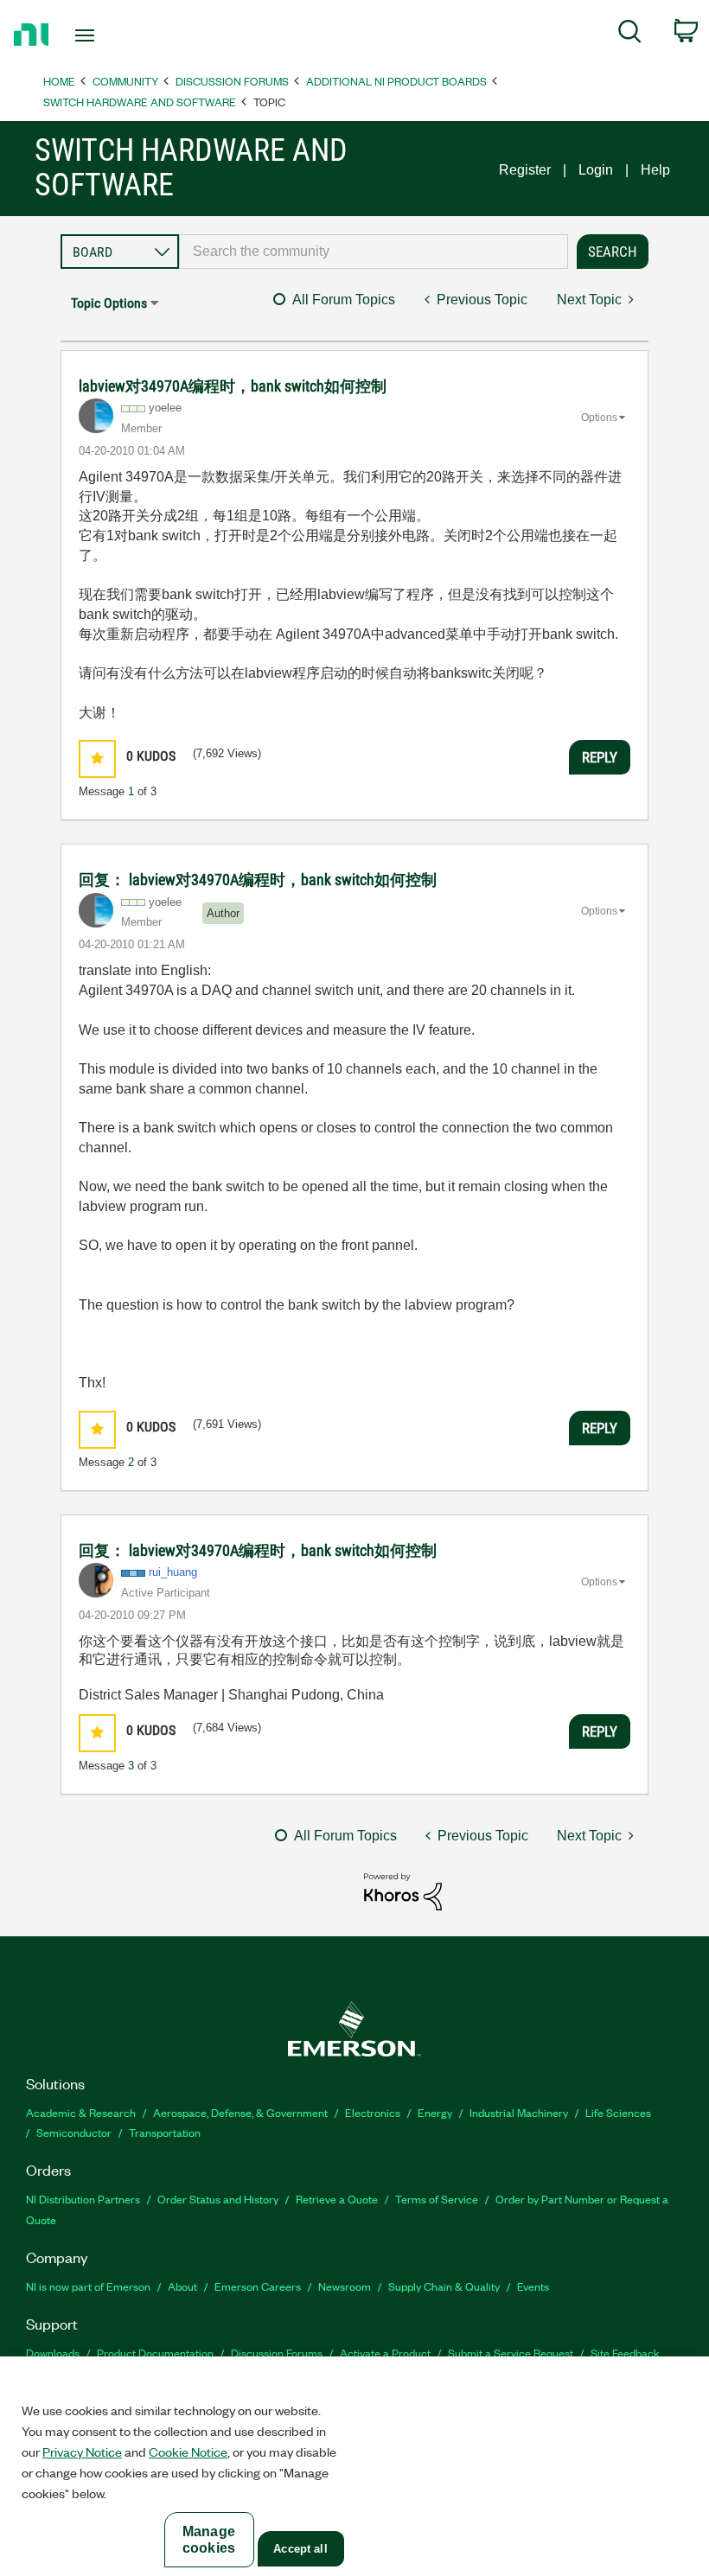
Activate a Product (385, 2353)
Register (525, 170)
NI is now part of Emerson (88, 2286)
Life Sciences (618, 2112)
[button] (97, 759)
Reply (600, 757)
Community (125, 81)
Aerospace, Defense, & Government (240, 2112)
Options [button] (599, 418)
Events (533, 2286)
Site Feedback (625, 2353)
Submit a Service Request (511, 2353)
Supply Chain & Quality (444, 2286)
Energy (435, 2112)
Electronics (373, 2112)
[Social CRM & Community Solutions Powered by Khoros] (403, 1891)
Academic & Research (81, 2112)
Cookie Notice (188, 2452)
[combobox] (374, 252)
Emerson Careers (258, 2286)
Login (596, 170)
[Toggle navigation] (106, 35)
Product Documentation (155, 2353)
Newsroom (345, 2286)
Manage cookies (209, 2540)
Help (655, 170)
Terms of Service (437, 2199)
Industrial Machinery (519, 2112)
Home (59, 81)
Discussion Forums (232, 81)
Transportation (165, 2132)
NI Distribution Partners (83, 2199)
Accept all (300, 2549)
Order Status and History (218, 2199)
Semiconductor (74, 2132)
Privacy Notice (82, 2452)
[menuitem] (630, 35)
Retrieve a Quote (337, 2199)
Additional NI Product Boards (396, 81)
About (182, 2286)
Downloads (53, 2353)
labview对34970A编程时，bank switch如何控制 (233, 386)
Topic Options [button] (109, 303)
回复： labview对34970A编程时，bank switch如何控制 (258, 880)
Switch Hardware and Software (140, 102)
